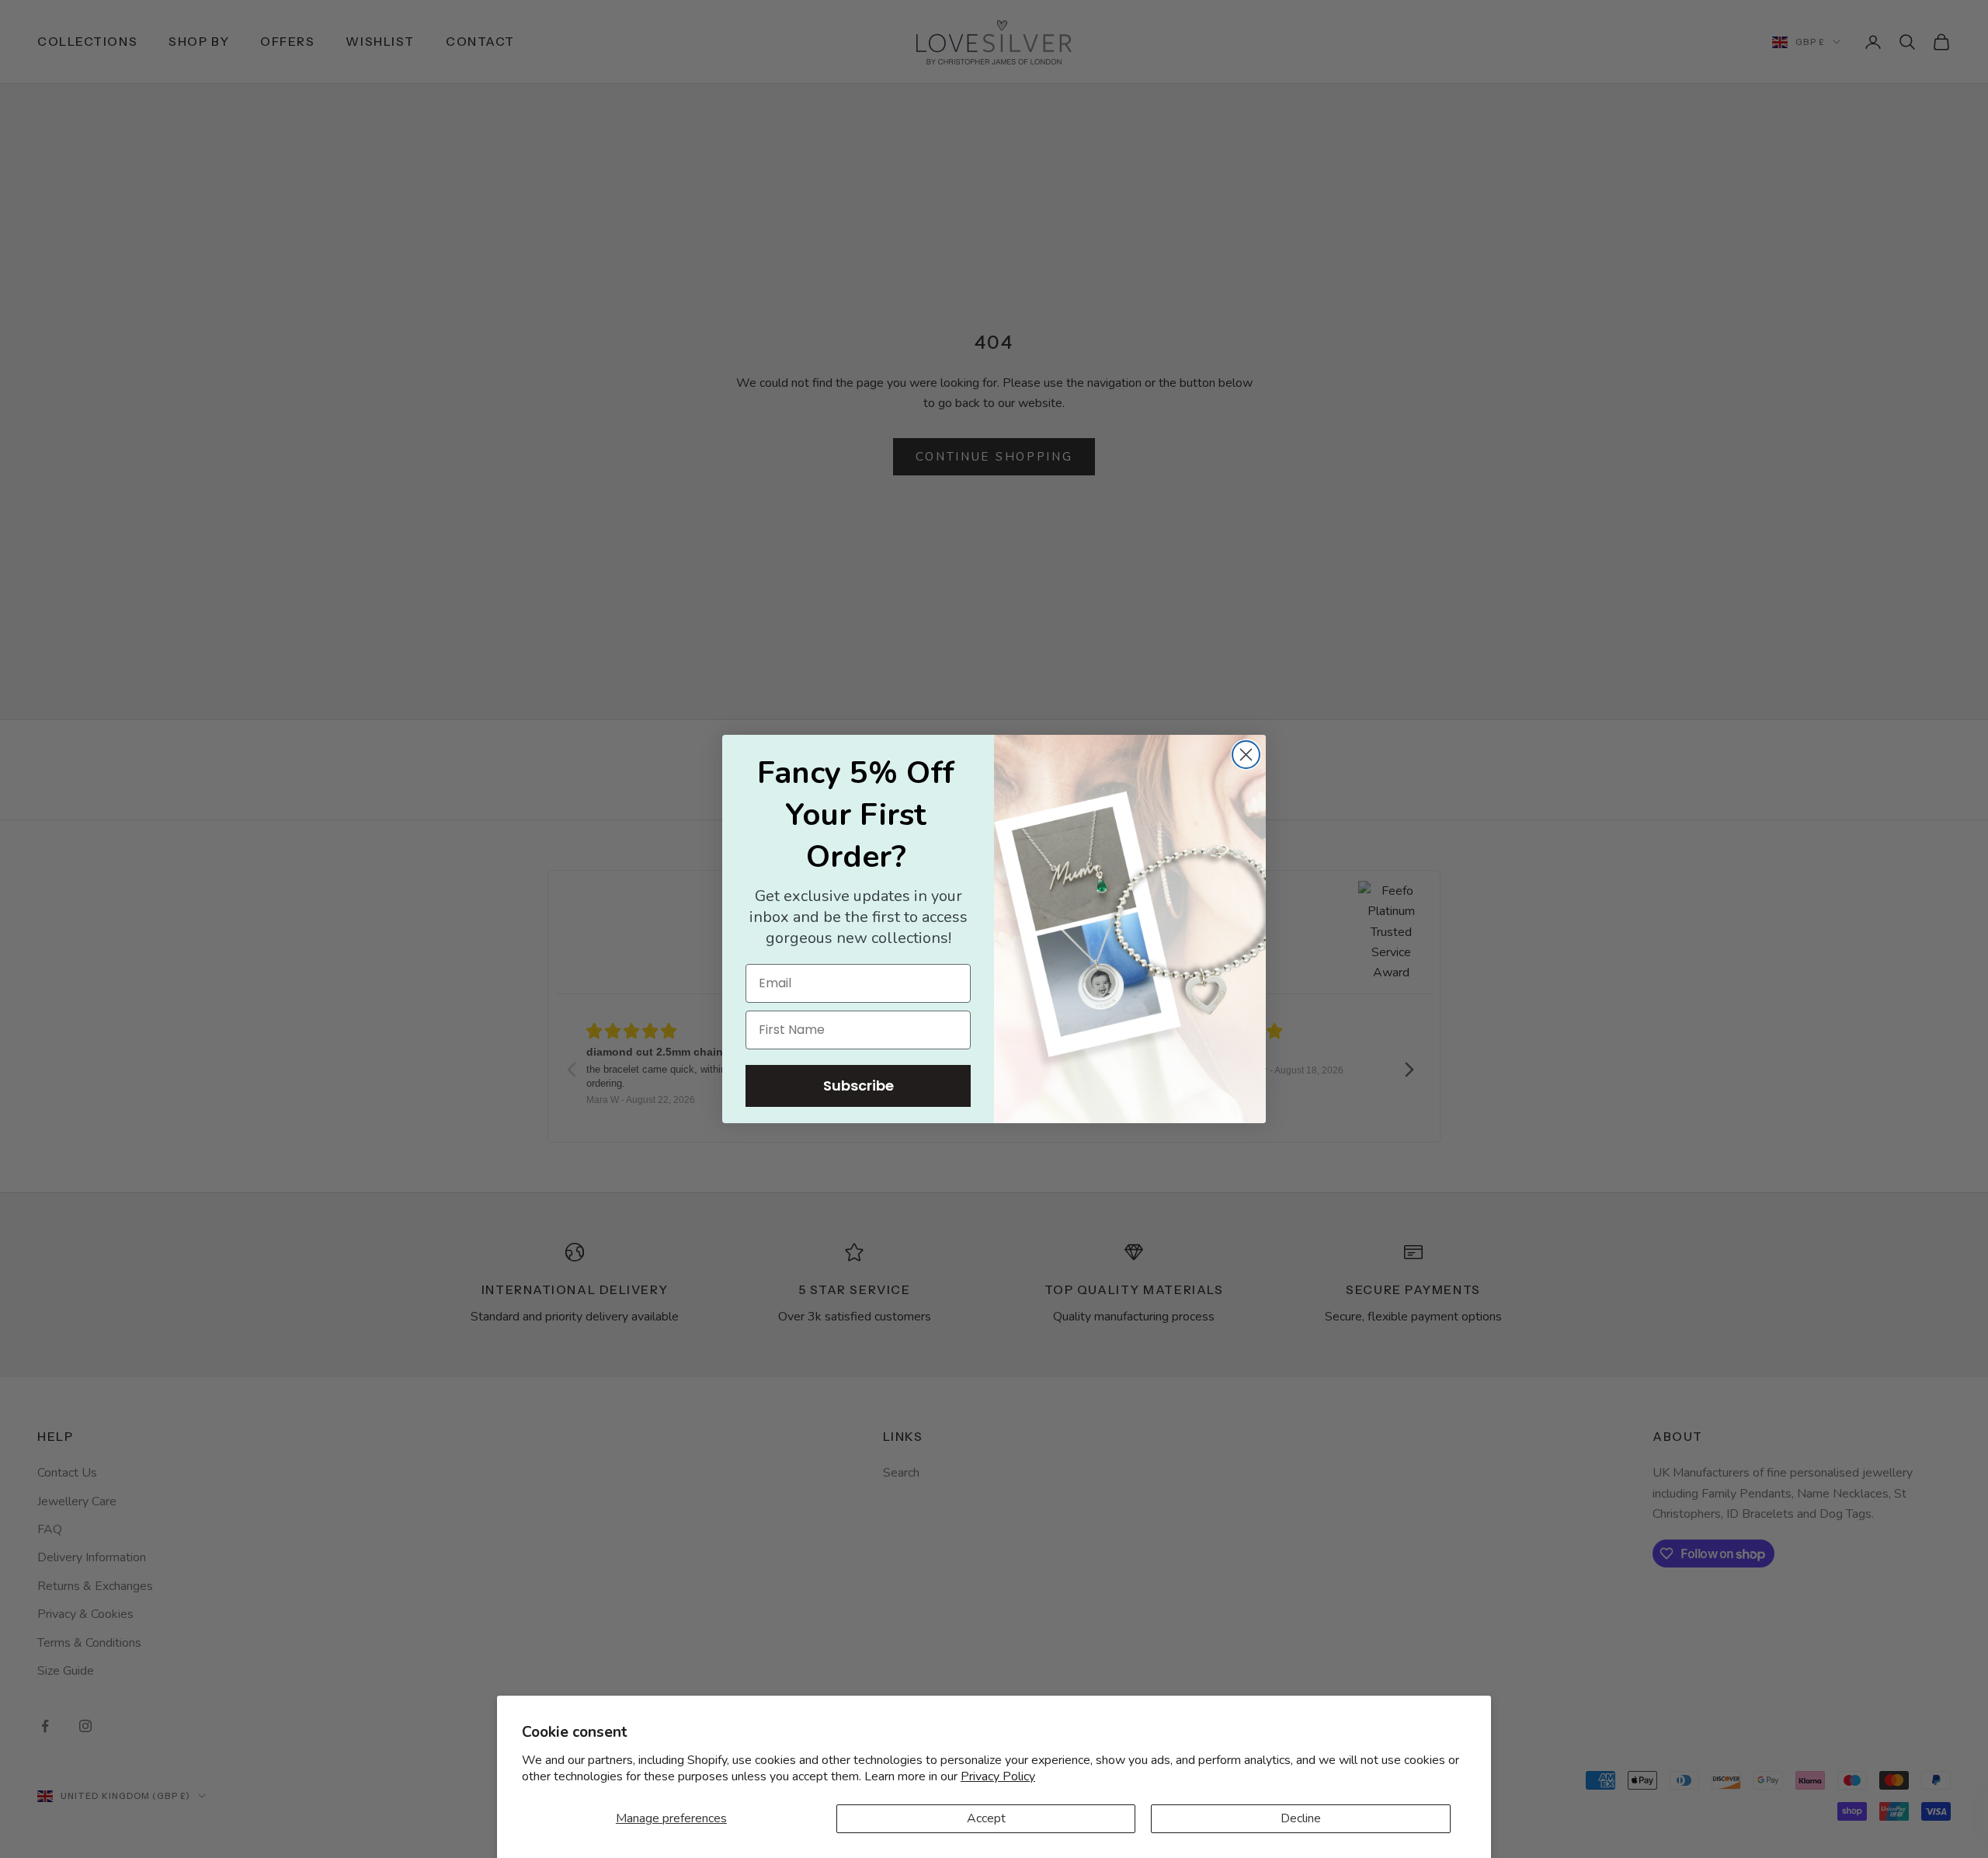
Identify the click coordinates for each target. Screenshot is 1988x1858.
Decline (1301, 1818)
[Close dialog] (1246, 755)
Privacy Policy (998, 1776)
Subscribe (858, 1086)
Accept (986, 1818)
